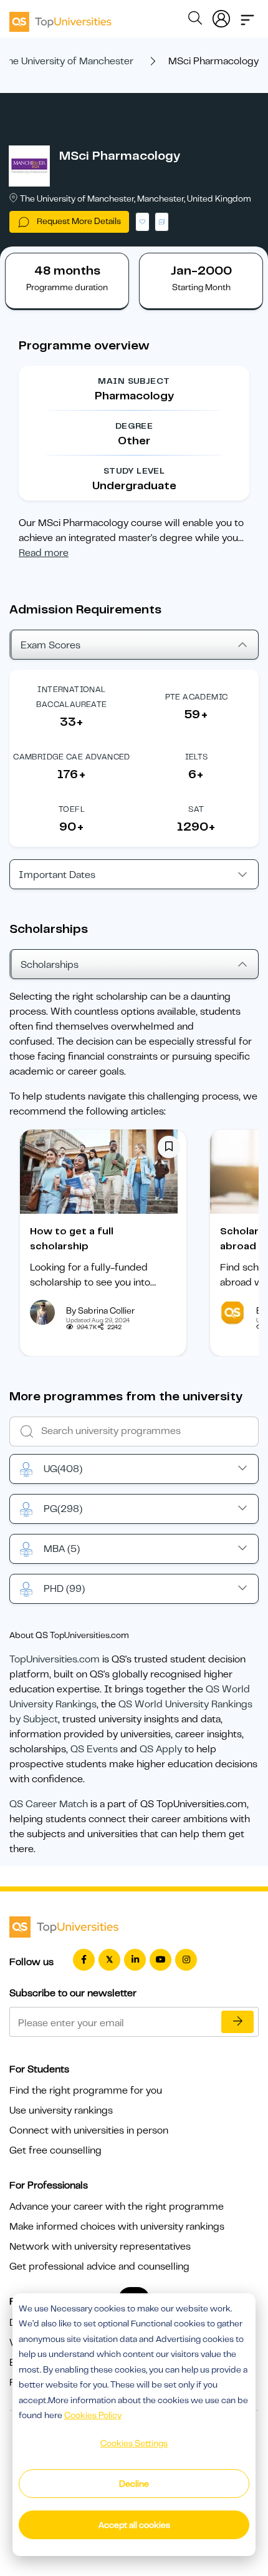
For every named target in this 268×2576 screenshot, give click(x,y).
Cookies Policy (93, 2415)
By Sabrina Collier (100, 1310)
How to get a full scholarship (72, 1239)
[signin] (221, 16)
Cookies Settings (134, 2443)
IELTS (197, 757)
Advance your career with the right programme (117, 2207)
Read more (44, 553)
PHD (64, 1589)
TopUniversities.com (55, 1659)
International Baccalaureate (71, 697)
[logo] (60, 17)
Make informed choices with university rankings (117, 2227)
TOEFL (72, 809)
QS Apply (161, 1749)
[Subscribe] (237, 2022)
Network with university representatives (100, 2247)
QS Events (94, 1749)
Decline (134, 2484)
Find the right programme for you (86, 2091)
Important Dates (57, 875)
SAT (196, 809)
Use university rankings (61, 2110)
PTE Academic (197, 697)
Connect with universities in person (89, 2130)
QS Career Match (49, 1804)
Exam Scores (50, 645)
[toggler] (247, 16)
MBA (62, 1549)
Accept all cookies (134, 2525)
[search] (195, 20)
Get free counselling (55, 2150)
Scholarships (50, 965)
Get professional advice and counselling (99, 2266)
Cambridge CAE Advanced (72, 757)
